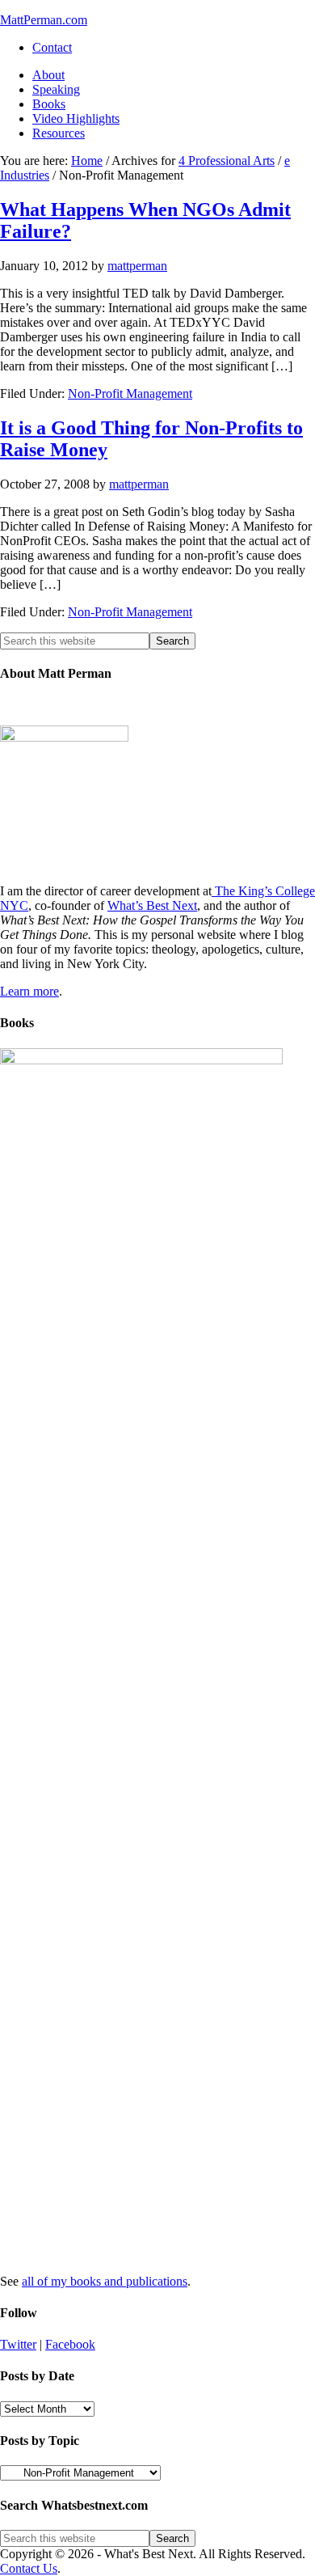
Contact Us (29, 2568)
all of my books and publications (105, 2281)
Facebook (70, 2344)
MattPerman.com (44, 20)
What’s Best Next (152, 905)
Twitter (18, 2344)
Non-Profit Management (130, 393)
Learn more (29, 991)
